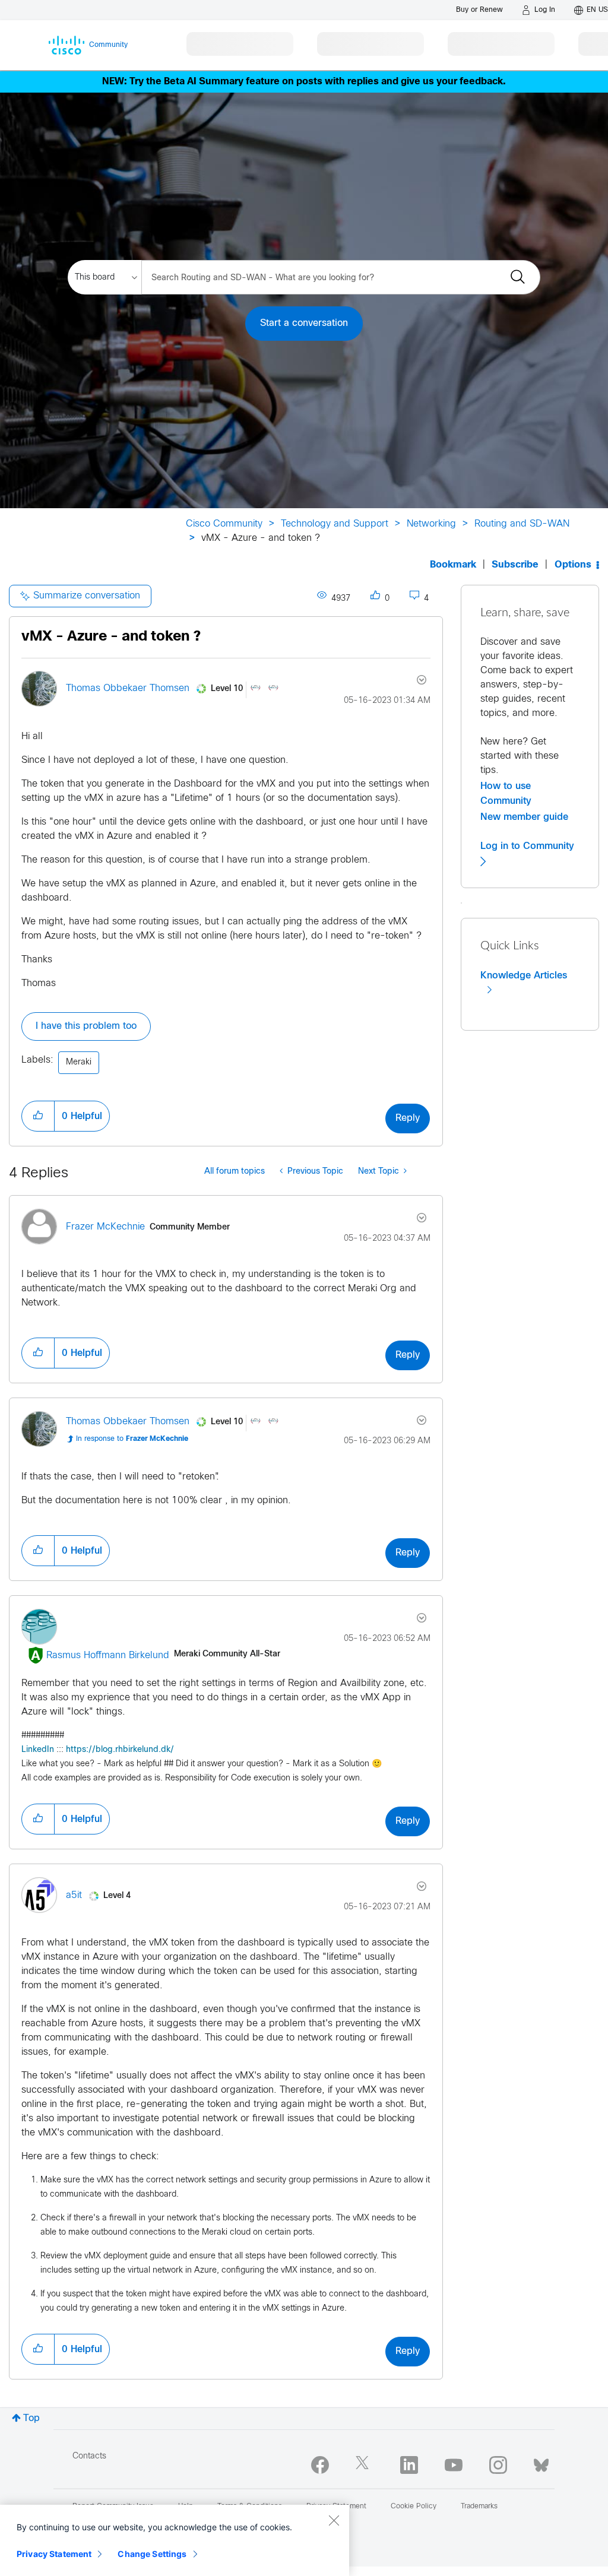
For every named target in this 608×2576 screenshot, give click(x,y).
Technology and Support (335, 524)
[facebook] (320, 2465)
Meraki (79, 1062)
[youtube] (454, 2465)
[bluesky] (541, 2463)
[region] (175, 2540)
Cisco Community (224, 524)
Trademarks (479, 2507)
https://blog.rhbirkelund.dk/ (120, 1750)
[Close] (334, 2520)
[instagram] (498, 2465)
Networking (431, 524)
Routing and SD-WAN (522, 524)
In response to (132, 1439)
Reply (408, 1118)
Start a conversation (304, 323)
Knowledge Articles (524, 975)
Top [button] (31, 2418)
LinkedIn (38, 1750)
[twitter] (365, 2465)
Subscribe (515, 565)
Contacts (89, 2456)
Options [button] (573, 565)
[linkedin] (409, 2465)
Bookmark (453, 565)
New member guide (524, 817)
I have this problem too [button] (86, 1026)
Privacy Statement (54, 2554)
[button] (38, 1116)
